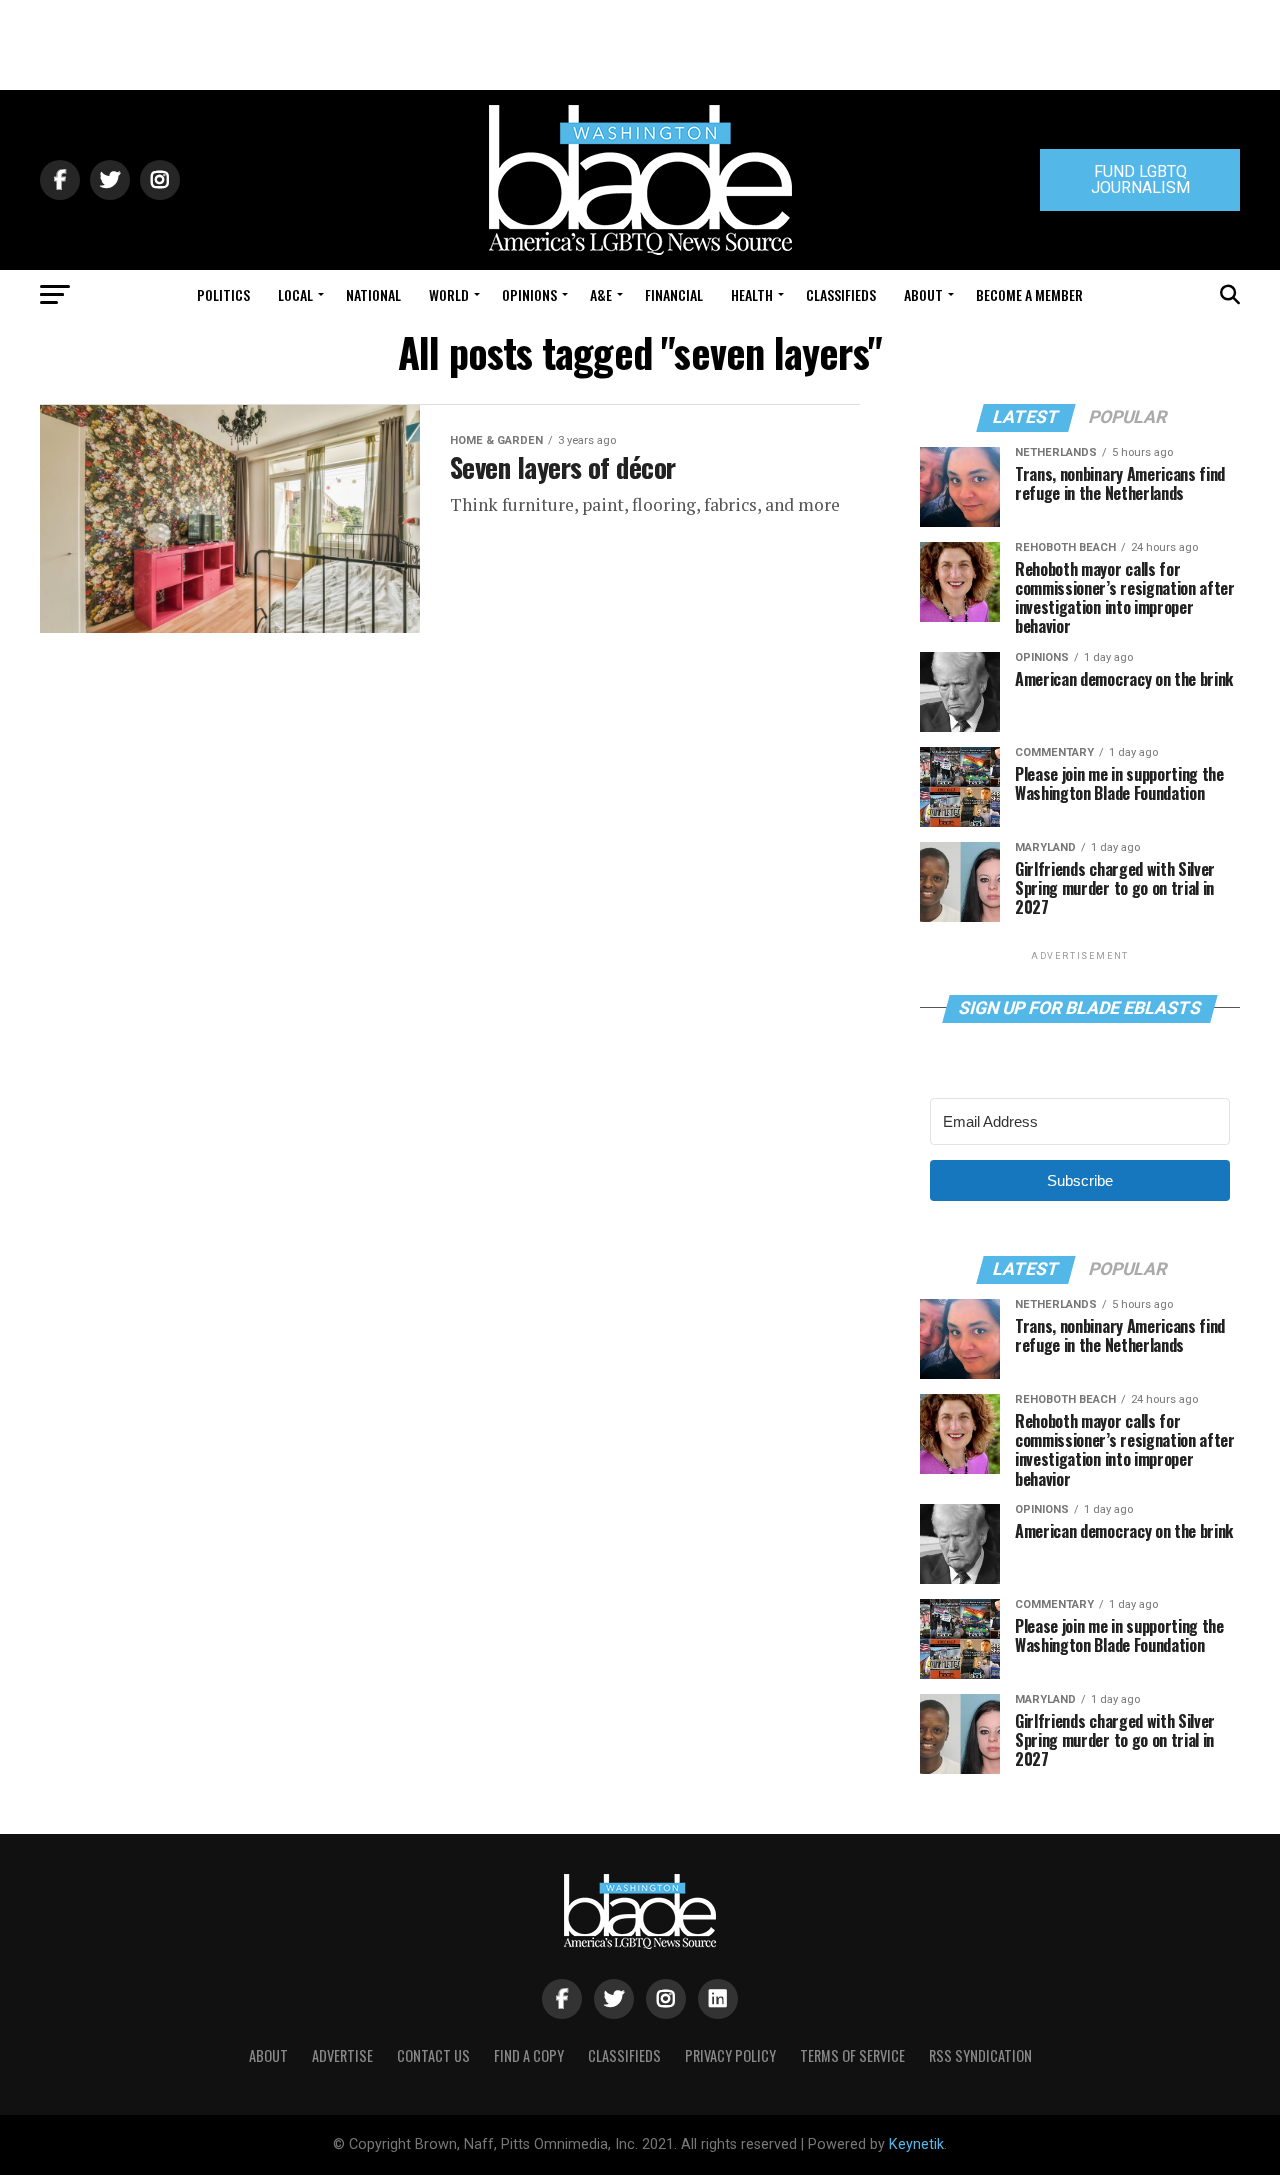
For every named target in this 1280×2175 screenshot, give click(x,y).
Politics (223, 294)
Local (295, 294)
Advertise (342, 2055)
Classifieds (841, 294)
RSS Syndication (980, 2055)
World (449, 294)
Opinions (529, 294)
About (923, 294)
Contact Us (433, 2055)
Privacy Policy (730, 2055)
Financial (674, 294)
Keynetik (916, 2144)
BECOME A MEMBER (1029, 294)
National (373, 294)
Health (752, 294)
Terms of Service (852, 2055)
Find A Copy (529, 2055)
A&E (601, 294)
